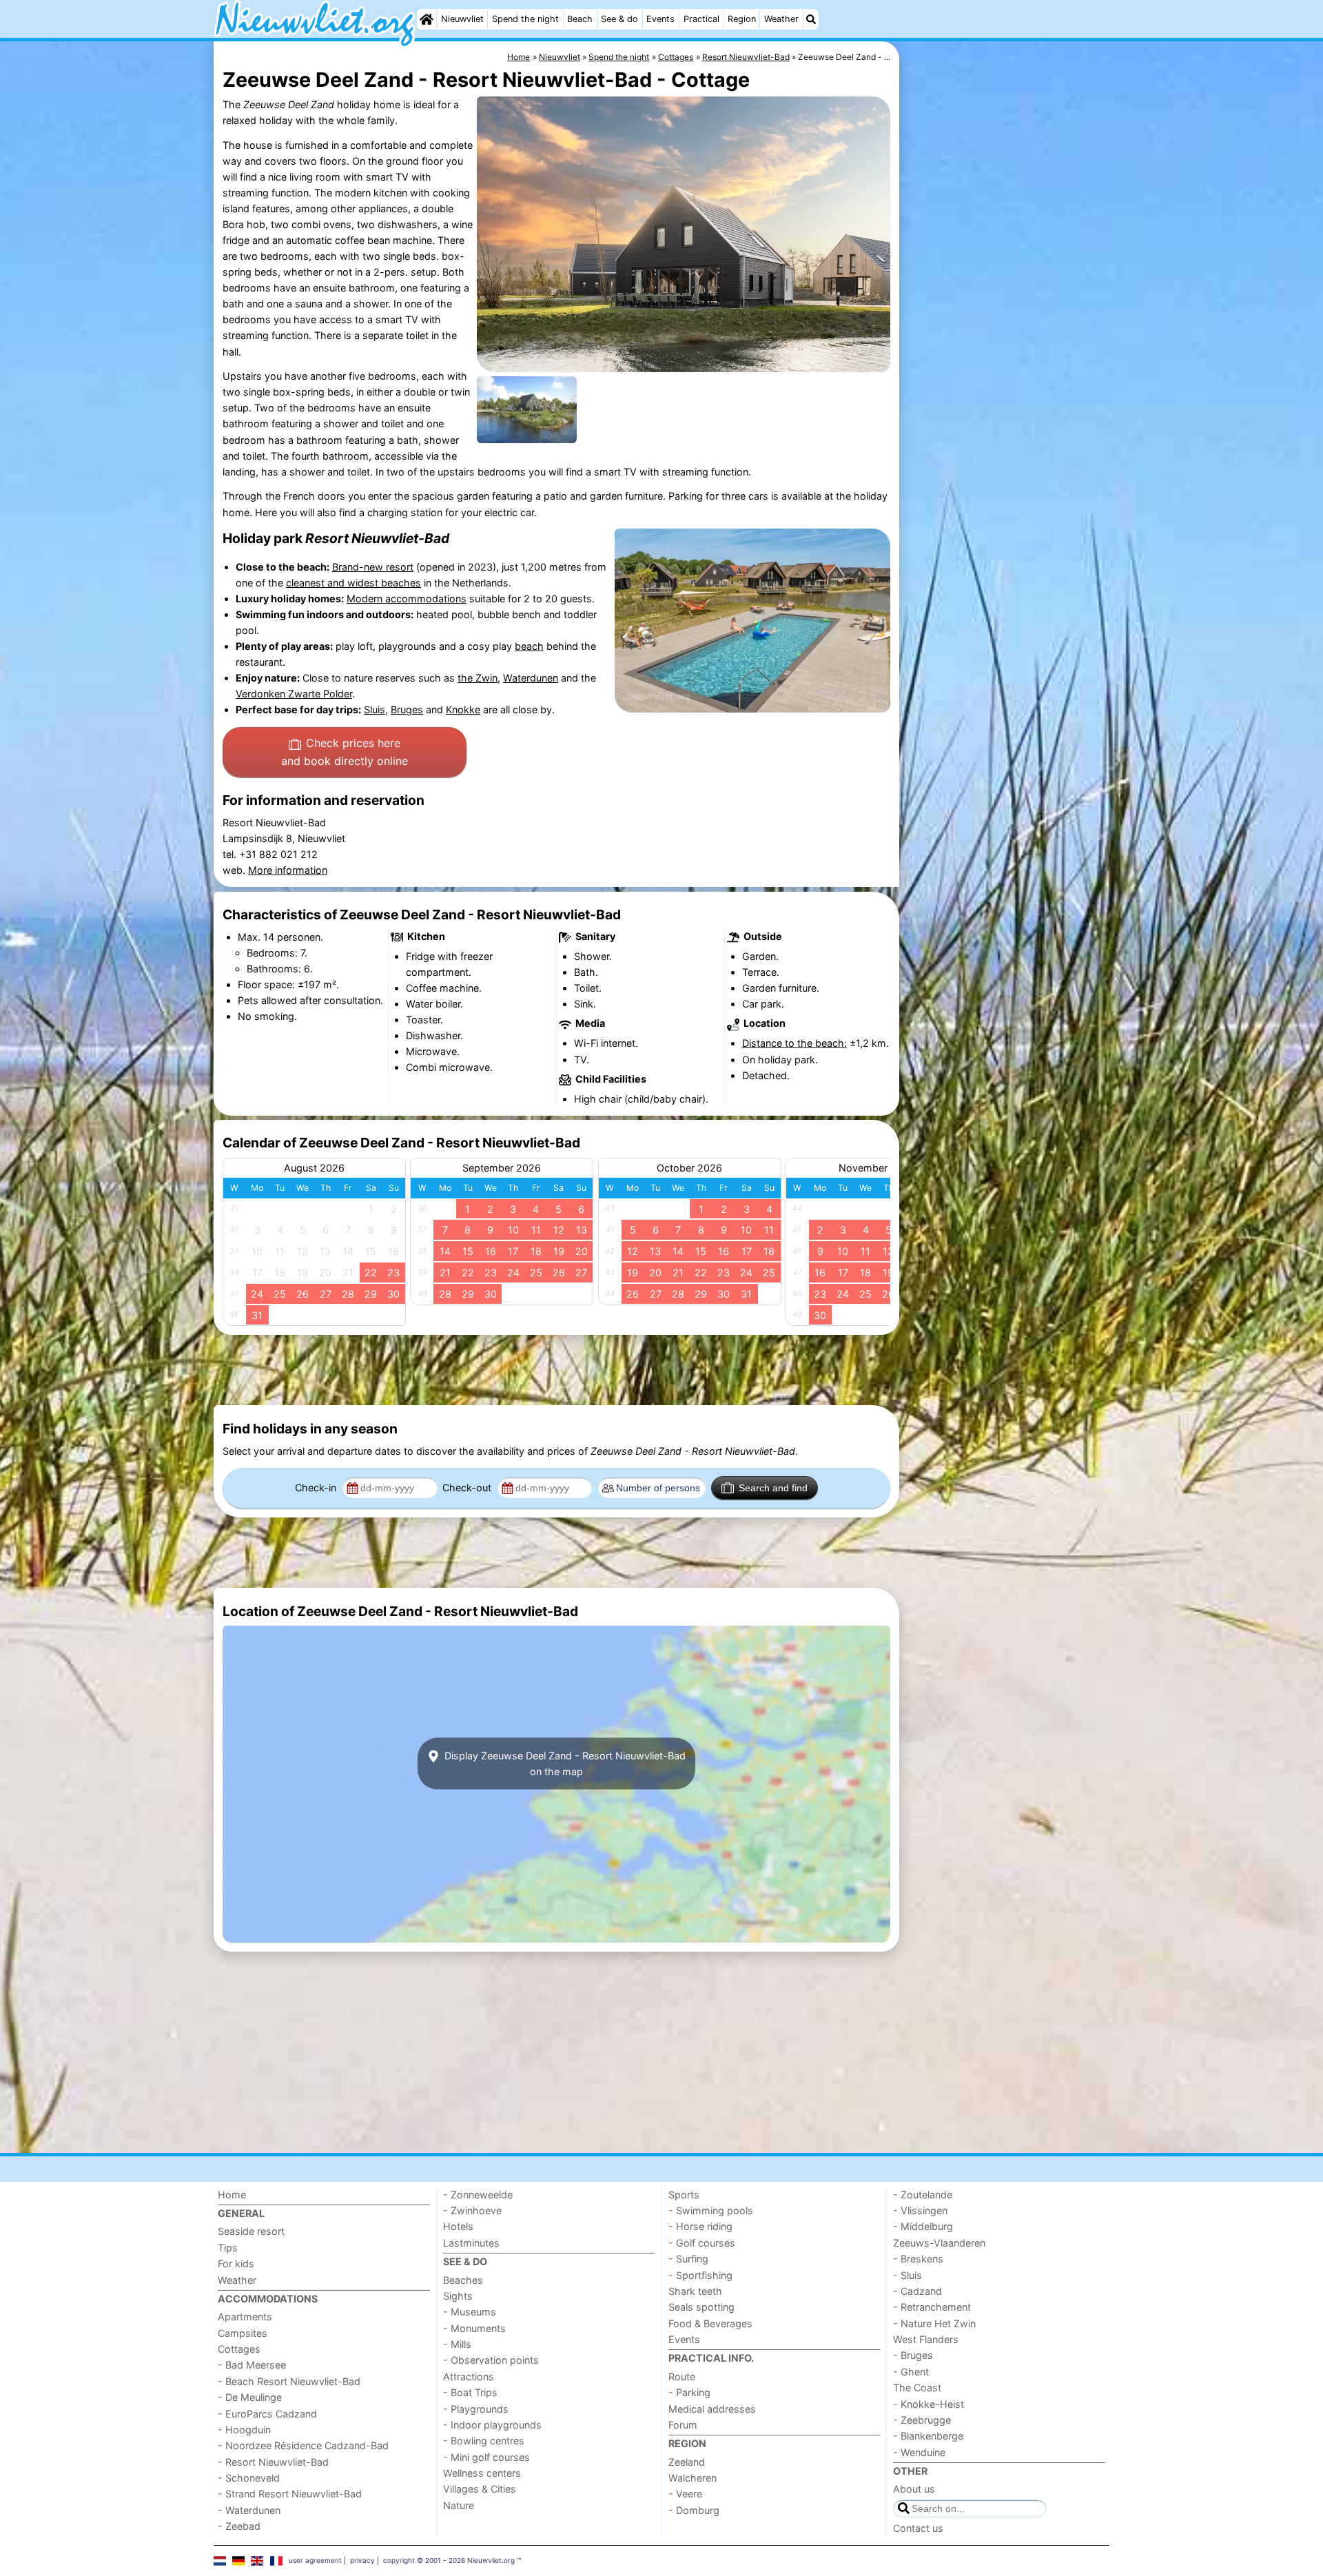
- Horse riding (700, 2226)
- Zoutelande (923, 2195)
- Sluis (907, 2275)
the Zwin (478, 678)
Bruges (407, 709)
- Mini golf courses (486, 2457)
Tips (228, 2248)
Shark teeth (695, 2291)
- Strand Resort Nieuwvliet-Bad (290, 2494)
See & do (619, 19)
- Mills (457, 2344)
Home (232, 2195)
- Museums (470, 2312)
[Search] (811, 19)
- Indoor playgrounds (492, 2425)
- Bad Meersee (252, 2365)
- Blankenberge (928, 2436)
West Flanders (926, 2339)
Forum (683, 2425)
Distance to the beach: (794, 1043)
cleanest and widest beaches (353, 583)
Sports (684, 2195)
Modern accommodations (407, 599)
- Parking (689, 2392)
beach (529, 646)
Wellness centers (482, 2473)
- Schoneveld (249, 2478)
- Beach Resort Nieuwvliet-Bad (289, 2381)
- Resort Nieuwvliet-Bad (273, 2462)
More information (288, 870)
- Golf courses (702, 2243)
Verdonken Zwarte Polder (294, 694)
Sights (458, 2296)
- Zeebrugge (922, 2420)
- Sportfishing (700, 2275)
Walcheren (693, 2478)
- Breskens (918, 2259)
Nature (459, 2505)
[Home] (427, 19)
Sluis (375, 709)
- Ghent (911, 2372)
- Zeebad (239, 2526)
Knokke (463, 709)
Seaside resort (251, 2231)
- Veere (685, 2494)
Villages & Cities (480, 2489)
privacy (362, 2560)
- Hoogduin (244, 2430)
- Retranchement (932, 2307)
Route (682, 2376)
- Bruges (913, 2355)
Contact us (918, 2528)
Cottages (239, 2349)
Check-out (468, 1488)
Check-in (317, 1488)
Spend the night (525, 19)
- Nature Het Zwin (934, 2323)
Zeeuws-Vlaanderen (939, 2243)
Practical (701, 19)
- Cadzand (917, 2291)
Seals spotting (701, 2307)
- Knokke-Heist (929, 2404)
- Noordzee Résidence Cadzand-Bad (303, 2445)
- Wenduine (919, 2452)
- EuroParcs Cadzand (267, 2414)
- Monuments (474, 2328)
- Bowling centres (484, 2441)
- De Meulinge (250, 2397)
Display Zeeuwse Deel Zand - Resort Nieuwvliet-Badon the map (564, 1764)
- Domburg (694, 2510)
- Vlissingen (920, 2210)
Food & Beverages (710, 2323)
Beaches (463, 2280)
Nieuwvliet (462, 19)
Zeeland (687, 2462)
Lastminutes (471, 2243)
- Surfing (688, 2259)
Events (660, 19)
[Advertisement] (1006, 358)
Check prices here (345, 752)
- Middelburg (923, 2226)
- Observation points (491, 2360)
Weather (781, 19)
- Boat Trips (470, 2392)
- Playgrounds (476, 2409)
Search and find (773, 1488)
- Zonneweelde (478, 2195)
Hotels (458, 2226)
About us (914, 2489)
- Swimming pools (711, 2210)
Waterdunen (531, 678)
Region (742, 19)
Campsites (243, 2333)
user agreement (315, 2560)
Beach (580, 19)
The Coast (917, 2388)
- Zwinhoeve (472, 2210)
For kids (236, 2263)
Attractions (469, 2376)
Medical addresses (712, 2409)
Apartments (245, 2317)
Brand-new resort (373, 567)
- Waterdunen (249, 2510)
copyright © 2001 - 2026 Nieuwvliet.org (449, 2560)
